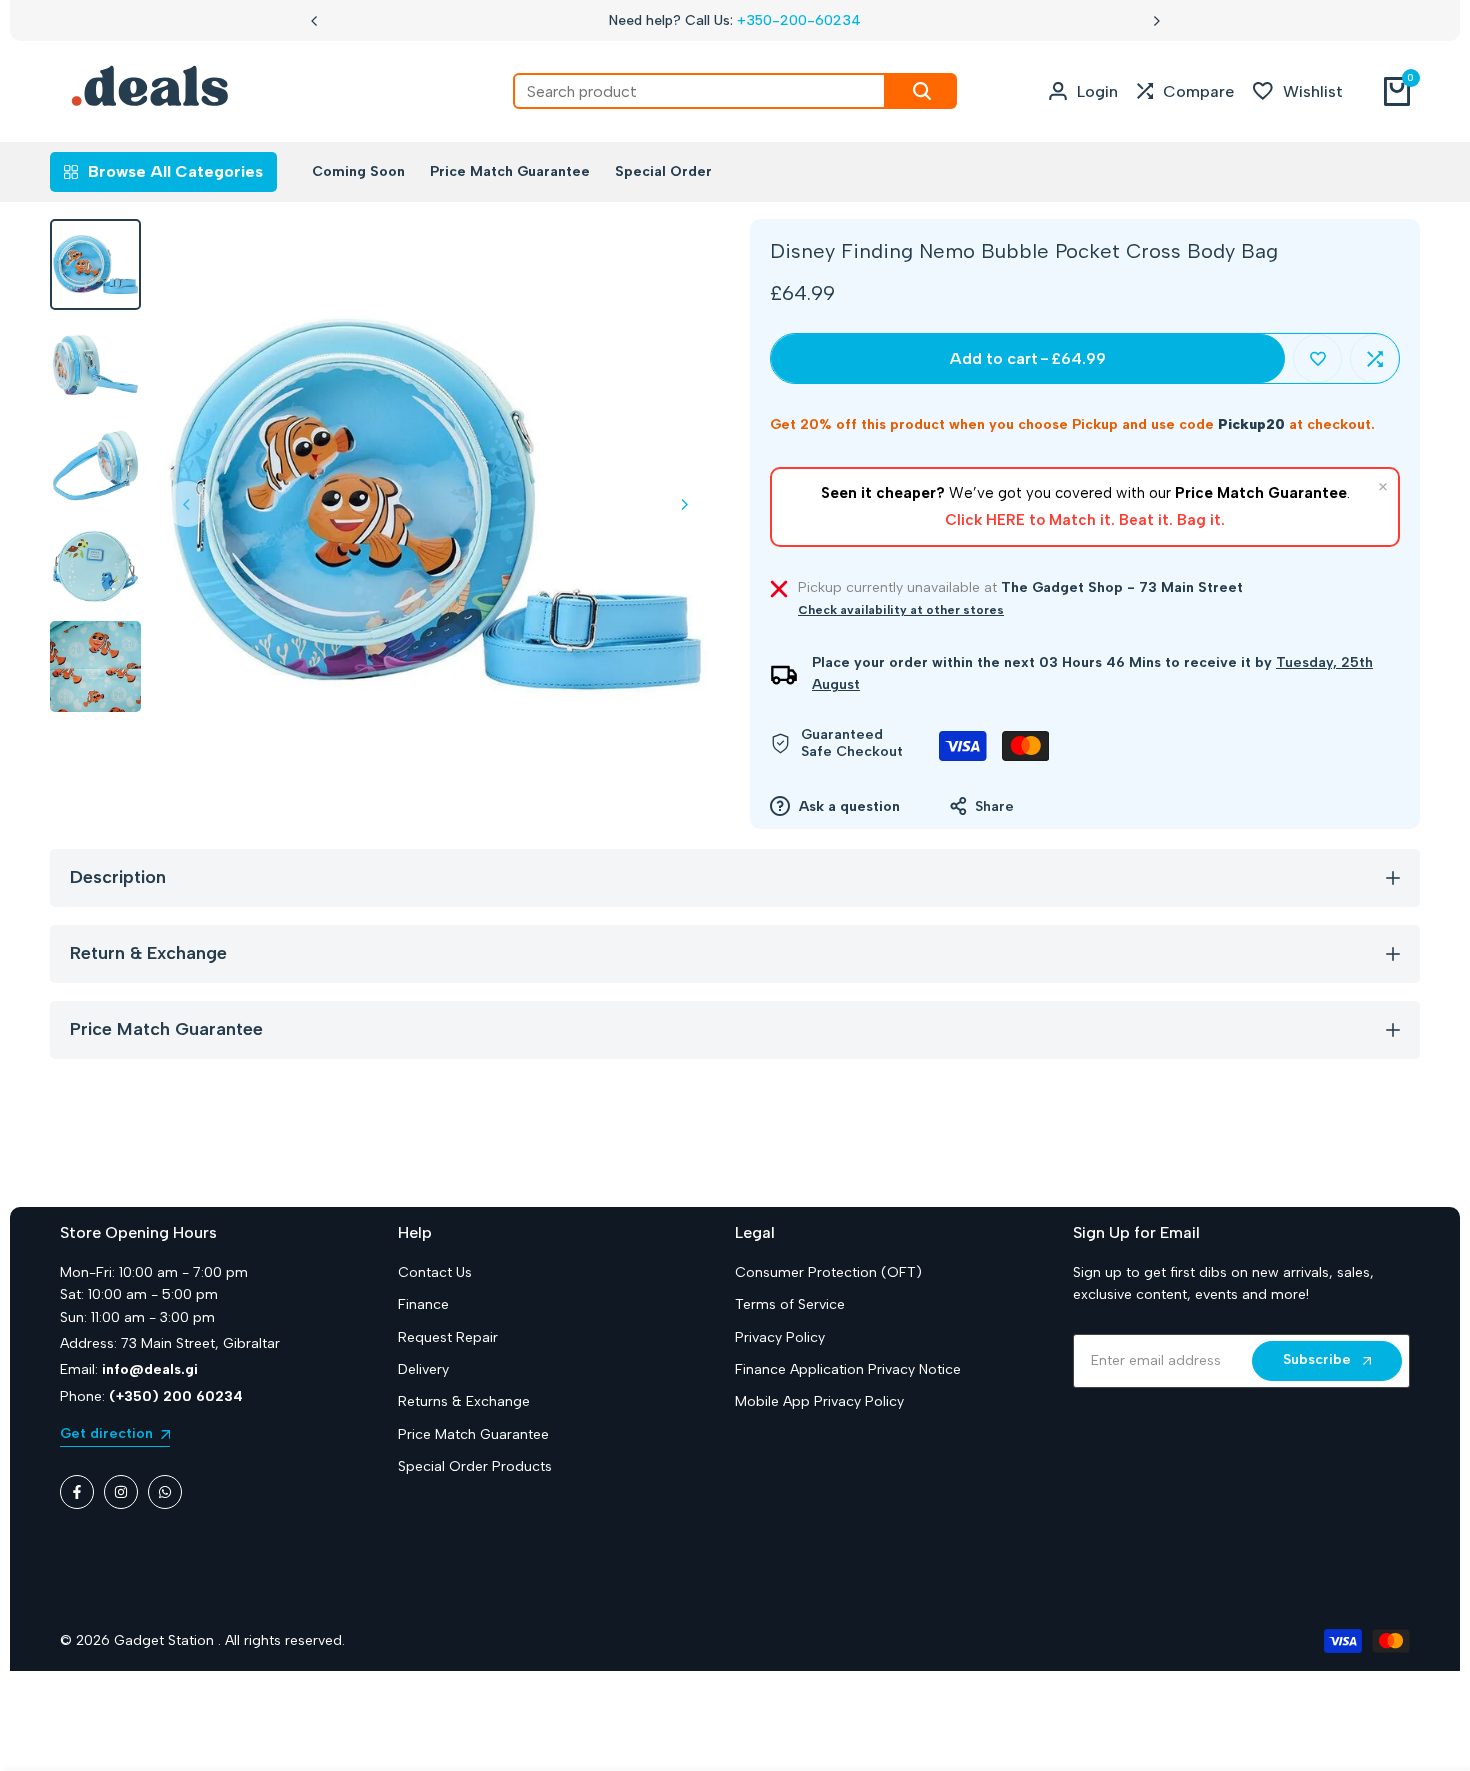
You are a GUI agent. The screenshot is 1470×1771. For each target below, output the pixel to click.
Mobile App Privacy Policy (819, 1401)
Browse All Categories (175, 171)
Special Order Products (475, 1466)
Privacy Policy (780, 1337)
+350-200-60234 (799, 20)
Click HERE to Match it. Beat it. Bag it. (1085, 520)
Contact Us (435, 1272)
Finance (423, 1304)
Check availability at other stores (901, 610)
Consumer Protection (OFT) (828, 1272)
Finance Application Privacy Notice (848, 1369)
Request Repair (448, 1337)
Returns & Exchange (464, 1401)
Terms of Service (790, 1304)
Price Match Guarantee (473, 1434)
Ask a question (847, 806)
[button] (1317, 358)
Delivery (423, 1369)
